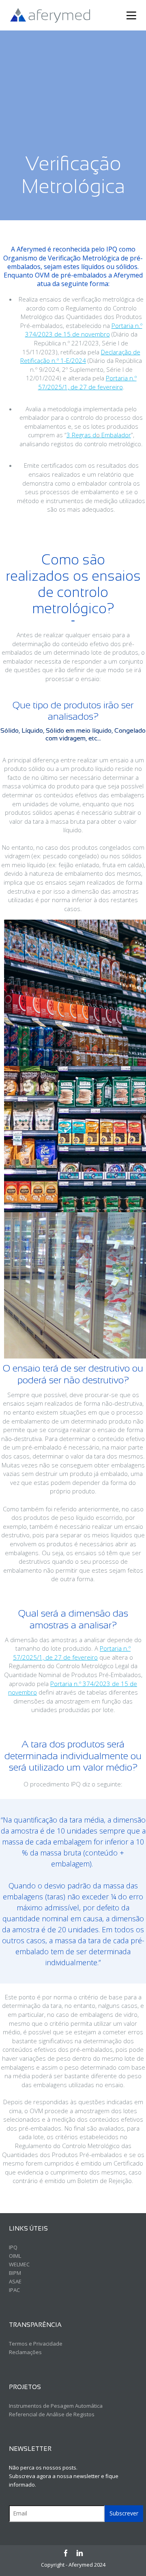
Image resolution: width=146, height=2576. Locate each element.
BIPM (15, 2273)
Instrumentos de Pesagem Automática (56, 2406)
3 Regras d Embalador (99, 435)
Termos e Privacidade (36, 2344)
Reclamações (25, 2352)
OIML (15, 2256)
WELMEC (19, 2264)
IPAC (14, 2290)
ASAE (15, 2281)
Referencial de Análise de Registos (52, 2414)
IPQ (13, 2247)
